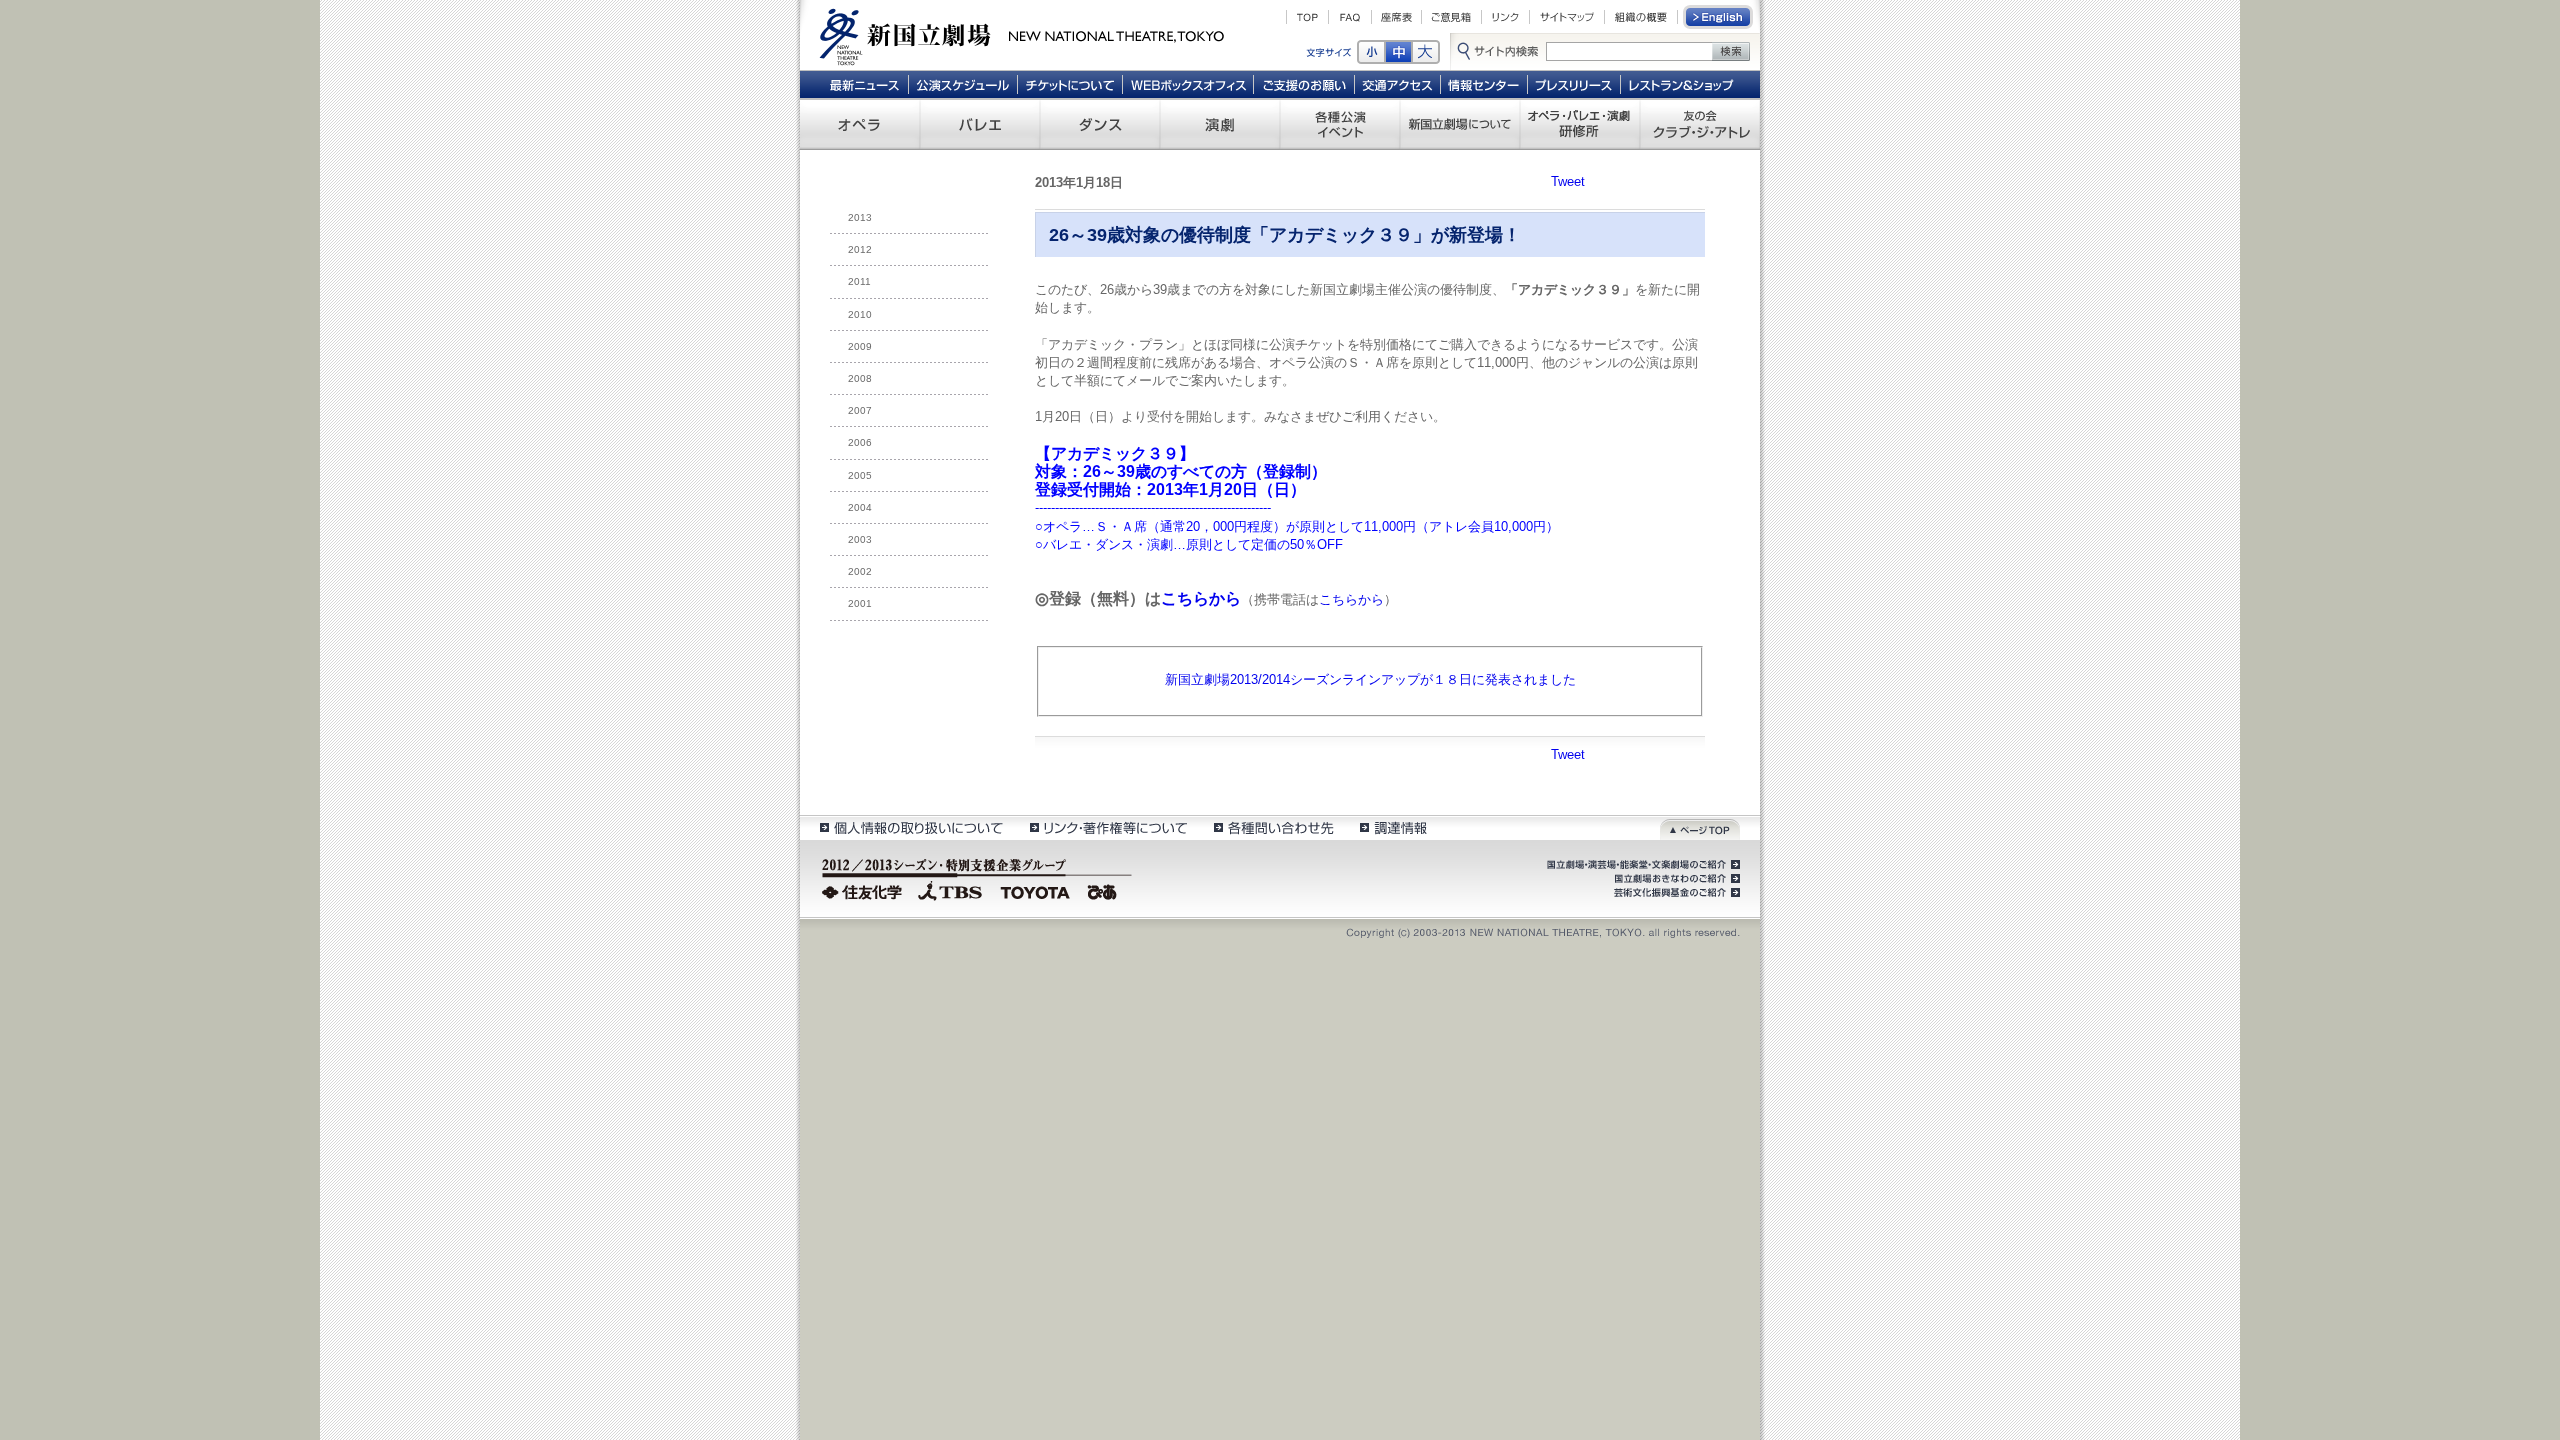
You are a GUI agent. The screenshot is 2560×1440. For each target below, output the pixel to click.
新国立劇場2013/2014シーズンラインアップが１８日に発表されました (1370, 679)
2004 (860, 507)
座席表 (1396, 17)
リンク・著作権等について (1107, 827)
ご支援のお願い (1304, 84)
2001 (860, 603)
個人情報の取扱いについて (910, 827)
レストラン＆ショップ (1682, 84)
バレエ (980, 124)
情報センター (1484, 84)
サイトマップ (1567, 17)
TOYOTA (1036, 890)
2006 (860, 442)
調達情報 (1393, 827)
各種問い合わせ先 (1272, 827)
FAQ (1350, 17)
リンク (1505, 17)
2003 (860, 539)
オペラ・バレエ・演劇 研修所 (1580, 124)
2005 (860, 475)
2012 (860, 249)
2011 (859, 281)
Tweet (1568, 181)
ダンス (1100, 124)
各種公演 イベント (1340, 124)
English (1719, 17)
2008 (860, 378)
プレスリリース (1574, 84)
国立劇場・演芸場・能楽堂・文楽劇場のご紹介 (1641, 865)
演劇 (1220, 124)
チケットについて (1069, 84)
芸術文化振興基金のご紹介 (1675, 893)
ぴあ (1105, 890)
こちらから (1201, 598)
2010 (860, 314)
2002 (860, 571)
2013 (860, 217)
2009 (860, 346)
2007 (860, 410)
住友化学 (864, 890)
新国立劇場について (1460, 124)
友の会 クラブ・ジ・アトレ (1700, 124)
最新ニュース (864, 84)
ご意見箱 (1451, 17)
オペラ (860, 124)
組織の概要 (1641, 17)
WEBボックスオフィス (1188, 84)
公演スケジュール (962, 84)
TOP (1307, 17)
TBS (950, 890)
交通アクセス (1398, 84)
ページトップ (1700, 827)
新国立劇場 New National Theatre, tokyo (1022, 35)
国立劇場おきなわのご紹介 (1675, 879)
